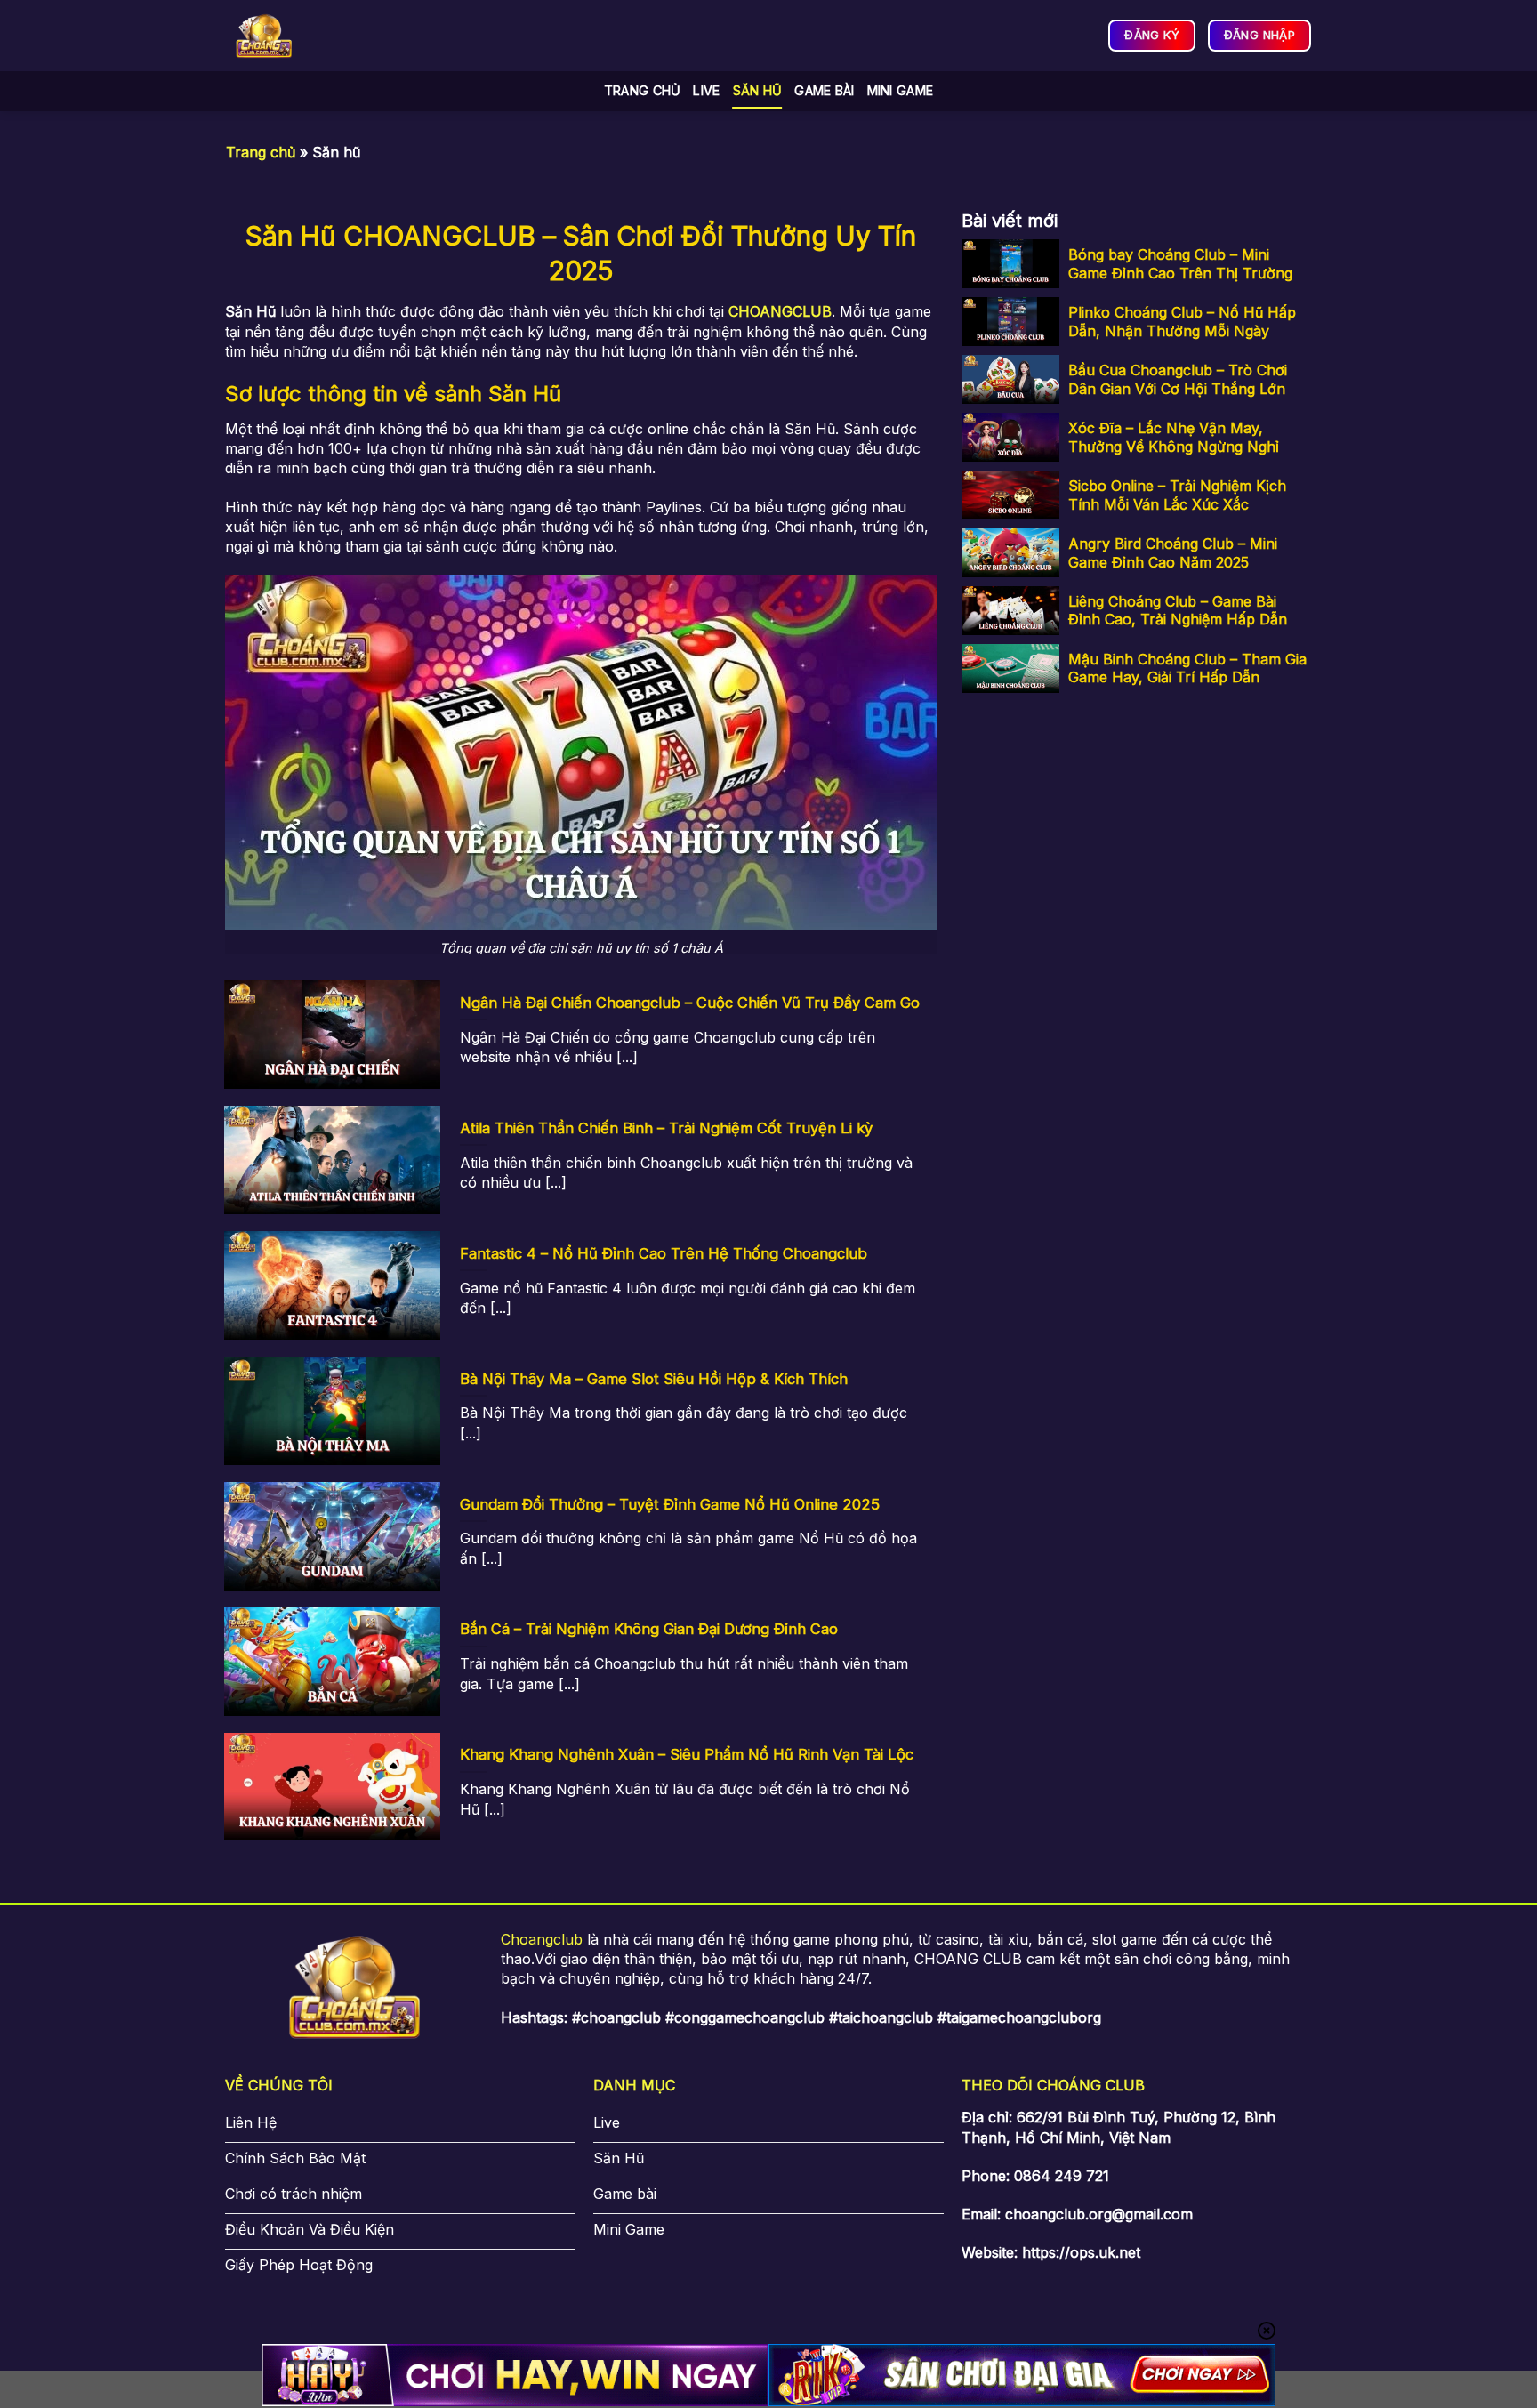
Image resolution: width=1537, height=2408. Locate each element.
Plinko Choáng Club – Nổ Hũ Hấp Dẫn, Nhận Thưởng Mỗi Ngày (1182, 322)
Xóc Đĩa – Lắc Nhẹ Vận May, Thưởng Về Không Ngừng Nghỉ (1174, 437)
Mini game (901, 90)
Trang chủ (643, 90)
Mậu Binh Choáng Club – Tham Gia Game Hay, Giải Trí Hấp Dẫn (1187, 668)
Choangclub (542, 1939)
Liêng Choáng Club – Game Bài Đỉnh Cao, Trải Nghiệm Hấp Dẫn (1178, 611)
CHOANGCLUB (780, 311)
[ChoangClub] (264, 36)
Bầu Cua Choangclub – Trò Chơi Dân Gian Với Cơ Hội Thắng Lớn (1178, 379)
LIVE (706, 90)
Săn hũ (758, 90)
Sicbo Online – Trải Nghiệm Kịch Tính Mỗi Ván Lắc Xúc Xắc (1177, 495)
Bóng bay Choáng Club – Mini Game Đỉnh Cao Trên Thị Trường (1180, 264)
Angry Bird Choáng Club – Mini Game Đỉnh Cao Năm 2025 (1173, 553)
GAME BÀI (824, 90)
